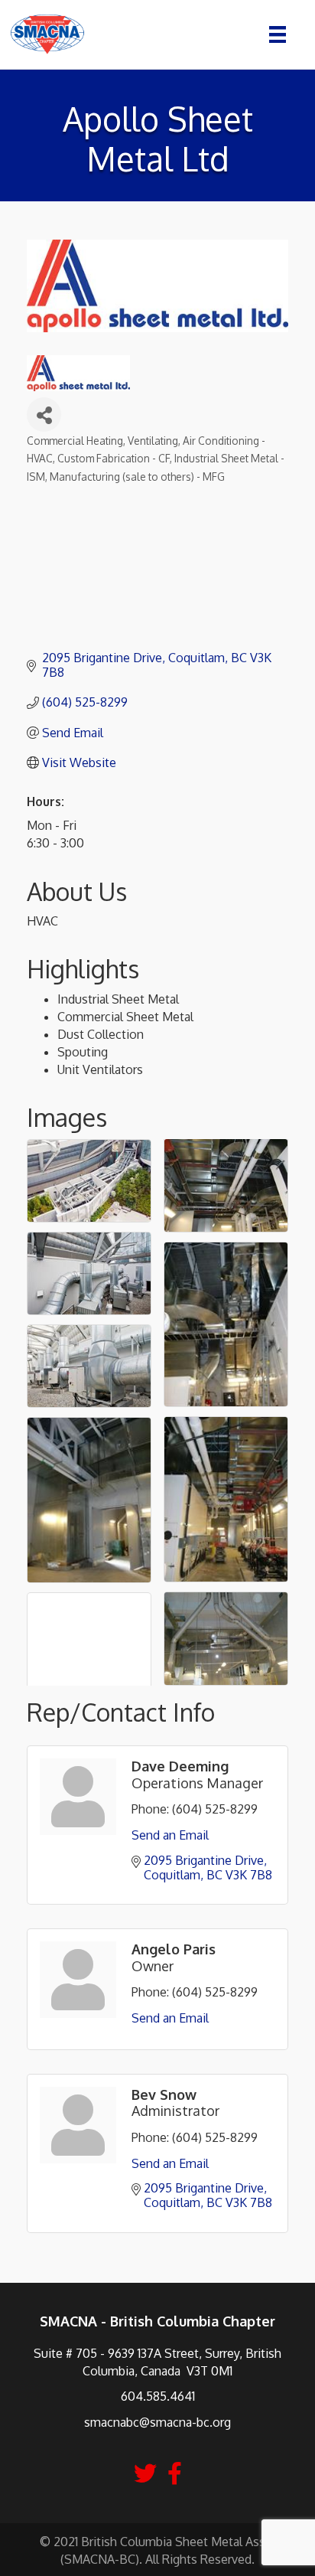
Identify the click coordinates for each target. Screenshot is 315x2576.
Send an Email (170, 1835)
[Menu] (278, 34)
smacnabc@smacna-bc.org (157, 2422)
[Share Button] (44, 415)
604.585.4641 (158, 2396)
